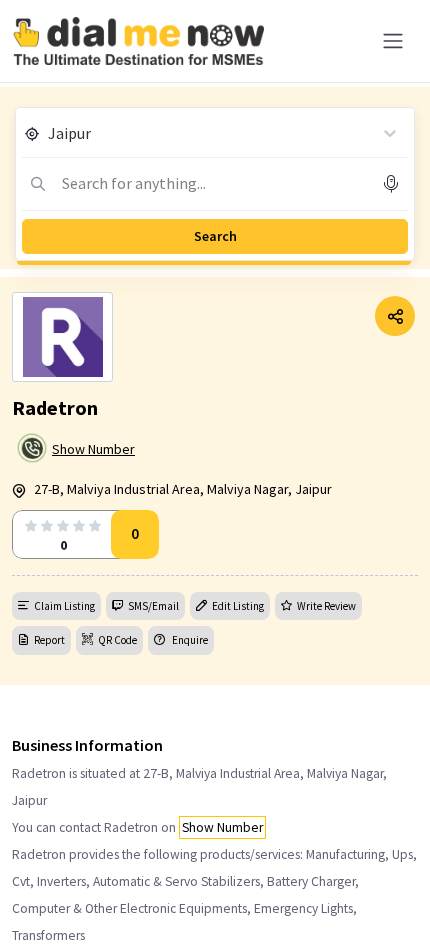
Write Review (326, 606)
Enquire (189, 640)
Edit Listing (238, 606)
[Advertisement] (215, 894)
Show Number (93, 449)
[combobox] (49, 133)
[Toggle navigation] (393, 41)
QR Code (117, 640)
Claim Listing (64, 606)
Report (49, 640)
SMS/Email (153, 606)
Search (215, 236)
